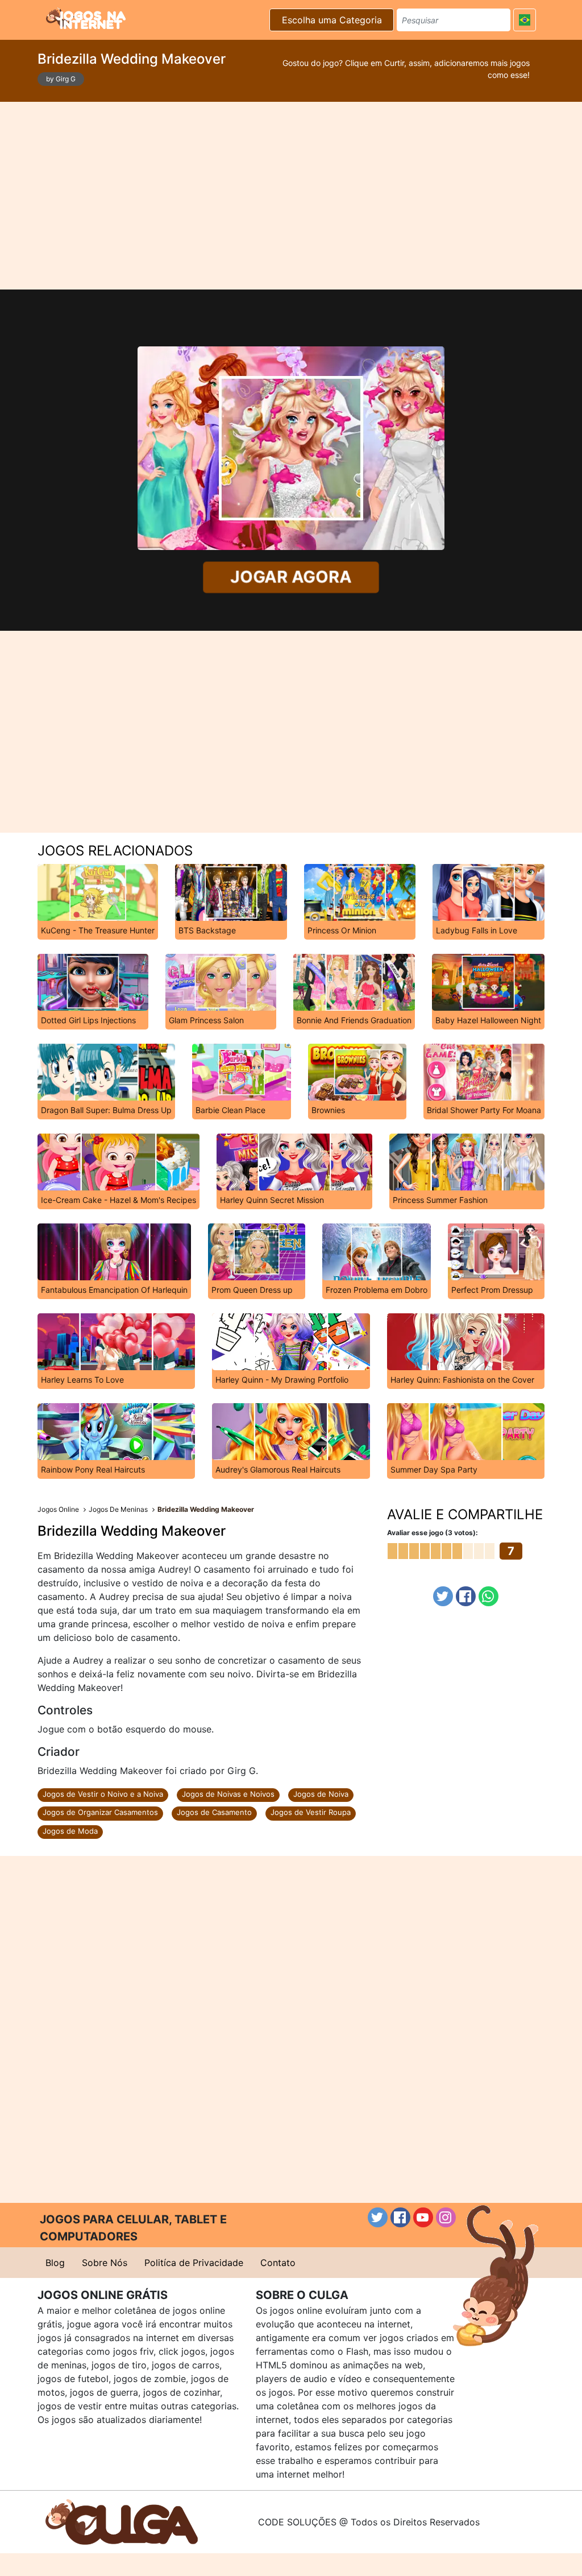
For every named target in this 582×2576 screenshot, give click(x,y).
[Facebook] (466, 1596)
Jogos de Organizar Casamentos (100, 1812)
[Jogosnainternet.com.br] (86, 18)
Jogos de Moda (70, 1831)
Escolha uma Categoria (332, 20)
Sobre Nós (105, 2263)
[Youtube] (423, 2217)
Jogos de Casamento (214, 1812)
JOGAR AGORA (291, 577)
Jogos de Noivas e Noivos (228, 1794)
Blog (55, 2263)
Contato (278, 2263)
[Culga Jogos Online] (122, 2521)
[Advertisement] (291, 196)
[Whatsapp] (489, 1596)
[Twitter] (443, 1596)
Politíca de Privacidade (194, 2263)
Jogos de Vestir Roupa (311, 1812)
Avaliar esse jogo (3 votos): (433, 1533)
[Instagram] (446, 2217)
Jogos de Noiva (321, 1794)
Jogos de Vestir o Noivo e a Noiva (103, 1794)
